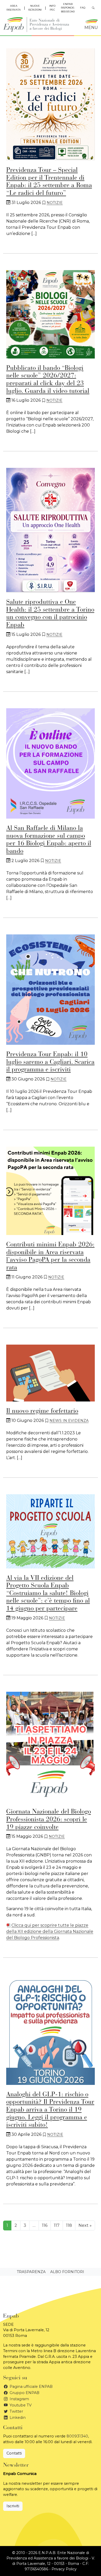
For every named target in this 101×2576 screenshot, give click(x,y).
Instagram (19, 2399)
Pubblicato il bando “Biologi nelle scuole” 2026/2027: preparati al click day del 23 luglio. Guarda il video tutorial (48, 380)
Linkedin (17, 2418)
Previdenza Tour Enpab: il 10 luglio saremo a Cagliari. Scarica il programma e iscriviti (50, 1062)
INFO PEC (52, 8)
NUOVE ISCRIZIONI (35, 8)
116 (45, 2225)
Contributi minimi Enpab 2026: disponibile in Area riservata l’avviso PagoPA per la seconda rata (50, 1256)
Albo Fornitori (67, 2272)
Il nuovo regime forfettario (42, 1411)
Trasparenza (31, 2272)
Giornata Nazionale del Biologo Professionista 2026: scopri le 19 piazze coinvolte (49, 1820)
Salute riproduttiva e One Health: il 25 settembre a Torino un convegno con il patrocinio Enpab (50, 614)
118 (69, 2225)
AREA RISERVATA (14, 8)
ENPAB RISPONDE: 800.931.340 (68, 8)
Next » (85, 2225)
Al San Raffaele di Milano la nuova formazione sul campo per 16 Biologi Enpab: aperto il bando (49, 840)
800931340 (77, 2436)
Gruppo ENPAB (24, 2393)
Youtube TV (20, 2405)
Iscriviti (13, 2506)
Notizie (55, 203)
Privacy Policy (64, 2569)
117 (57, 2225)
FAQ (83, 8)
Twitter (16, 2411)
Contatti (14, 2453)
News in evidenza (69, 1421)
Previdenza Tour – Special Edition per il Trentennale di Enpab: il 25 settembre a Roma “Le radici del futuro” (49, 182)
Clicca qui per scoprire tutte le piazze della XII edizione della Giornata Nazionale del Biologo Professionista (50, 1931)
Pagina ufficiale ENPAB (31, 2387)
